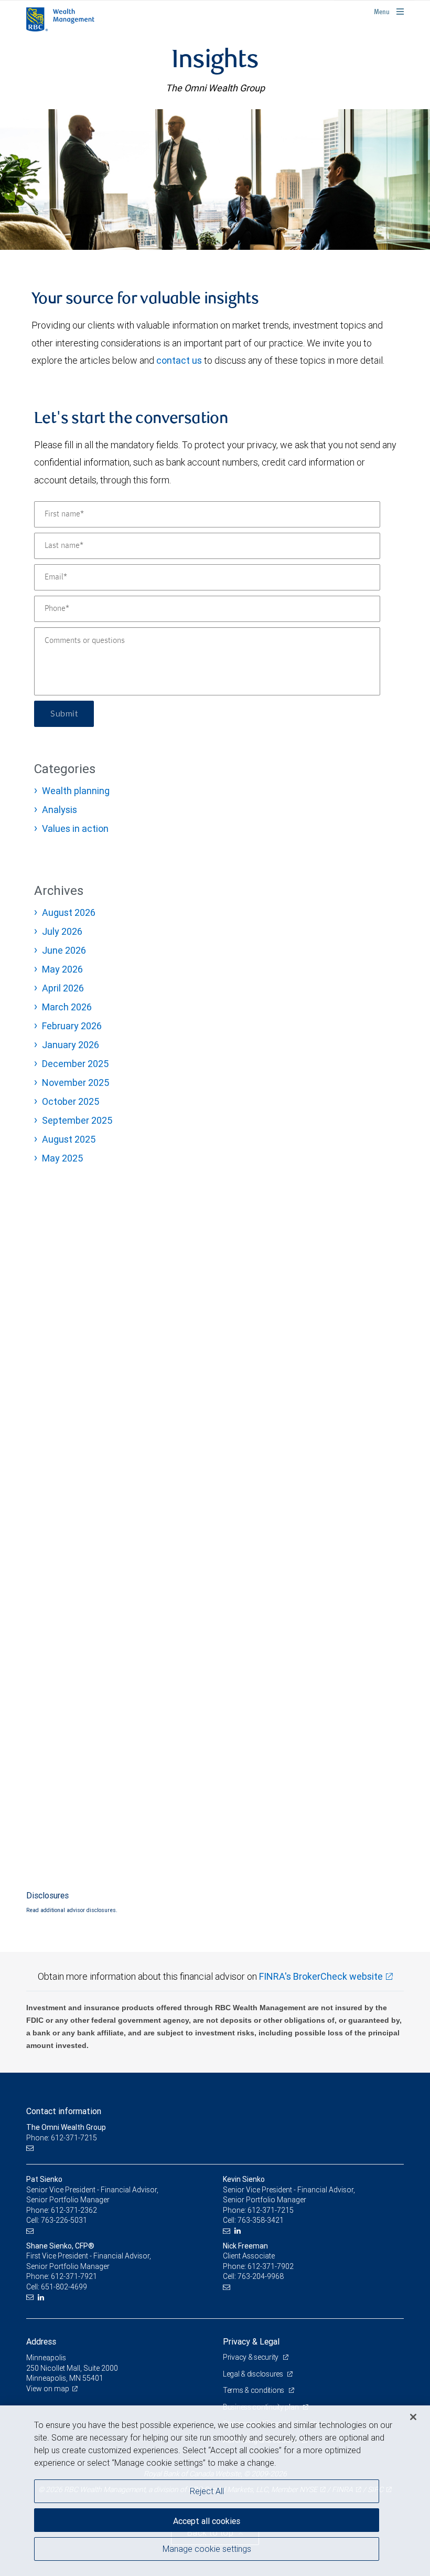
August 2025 (69, 1139)
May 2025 (62, 1158)
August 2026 (69, 912)
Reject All (207, 2491)
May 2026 (62, 969)
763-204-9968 (261, 2276)
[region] (215, 2491)
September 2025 (77, 1120)
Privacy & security (251, 2357)
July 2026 (62, 931)
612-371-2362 (74, 2210)
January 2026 (71, 1045)
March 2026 (67, 1007)
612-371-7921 (74, 2276)
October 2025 (71, 1101)
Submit (64, 714)
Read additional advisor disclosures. (72, 1910)
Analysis (60, 810)
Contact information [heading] (64, 2111)
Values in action (75, 828)
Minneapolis (46, 2358)
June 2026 (64, 950)
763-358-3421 (261, 2220)
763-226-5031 (64, 2220)
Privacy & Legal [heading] (251, 2341)
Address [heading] (41, 2341)
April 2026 (63, 988)
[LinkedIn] (239, 2231)
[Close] (413, 2417)
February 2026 (72, 1026)
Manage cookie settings (207, 2549)
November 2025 (76, 1083)
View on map (48, 2389)
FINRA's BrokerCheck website (321, 1976)
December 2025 (75, 1064)
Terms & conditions (254, 2390)
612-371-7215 (271, 2210)
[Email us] (31, 2148)
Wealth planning (76, 791)
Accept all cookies (207, 2521)
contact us (179, 360)
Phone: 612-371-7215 (62, 2138)
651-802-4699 (64, 2287)
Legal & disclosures (254, 2374)
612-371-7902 (271, 2266)
